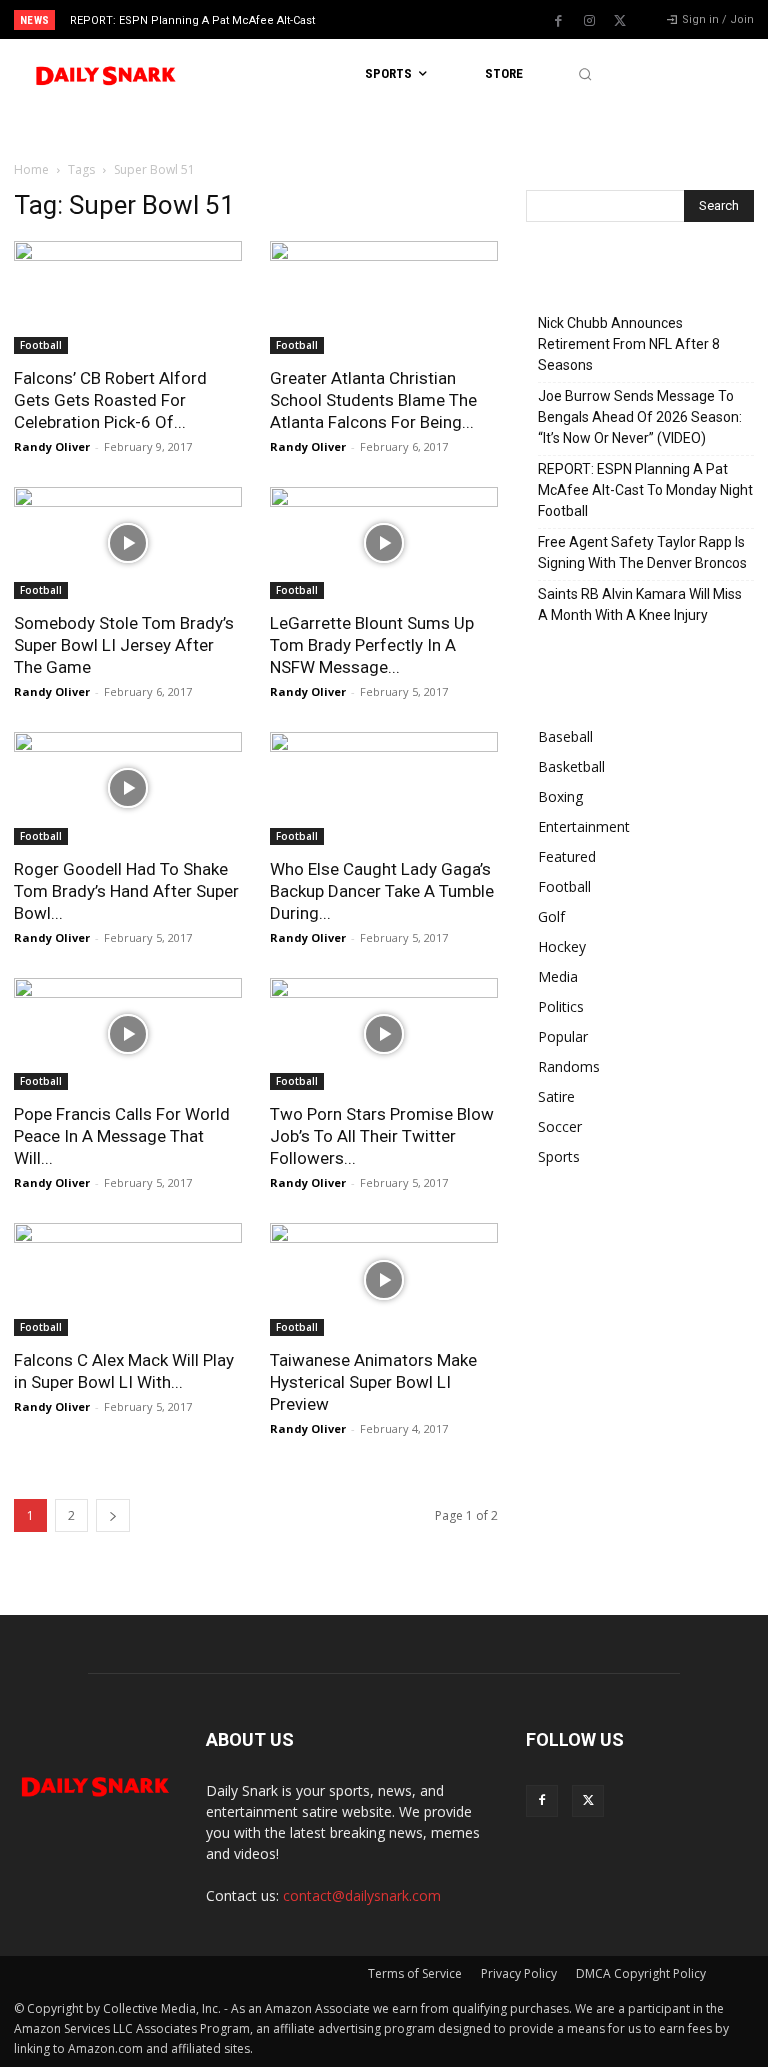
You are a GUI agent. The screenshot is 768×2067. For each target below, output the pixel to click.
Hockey (562, 946)
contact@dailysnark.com (362, 1895)
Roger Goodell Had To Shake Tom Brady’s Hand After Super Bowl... (126, 891)
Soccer (560, 1126)
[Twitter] (620, 21)
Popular (563, 1036)
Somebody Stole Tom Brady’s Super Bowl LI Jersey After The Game (124, 645)
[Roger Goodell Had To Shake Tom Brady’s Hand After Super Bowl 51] (128, 788)
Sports (559, 1156)
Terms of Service (415, 1973)
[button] (584, 74)
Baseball (565, 736)
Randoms (569, 1066)
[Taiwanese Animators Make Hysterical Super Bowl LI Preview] (384, 1279)
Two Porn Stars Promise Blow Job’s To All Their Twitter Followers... (382, 1136)
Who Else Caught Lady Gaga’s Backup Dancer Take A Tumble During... (382, 891)
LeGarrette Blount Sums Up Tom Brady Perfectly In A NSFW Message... (372, 645)
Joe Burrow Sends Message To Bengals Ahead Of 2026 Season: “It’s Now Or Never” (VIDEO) (640, 417)
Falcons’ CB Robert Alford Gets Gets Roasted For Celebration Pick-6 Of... (110, 400)
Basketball (571, 766)
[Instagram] (589, 21)
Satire (556, 1096)
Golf (551, 916)
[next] (421, 19)
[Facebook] (558, 21)
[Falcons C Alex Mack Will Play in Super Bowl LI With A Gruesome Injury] (128, 1279)
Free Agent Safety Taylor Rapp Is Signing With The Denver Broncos (642, 552)
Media (558, 976)
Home (31, 169)
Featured (567, 856)
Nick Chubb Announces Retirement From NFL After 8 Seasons (629, 344)
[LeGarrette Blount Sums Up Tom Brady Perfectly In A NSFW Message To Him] (384, 543)
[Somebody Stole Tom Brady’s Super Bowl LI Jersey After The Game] (128, 543)
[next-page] (113, 1515)
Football (41, 345)
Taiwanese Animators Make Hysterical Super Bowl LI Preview (373, 1382)
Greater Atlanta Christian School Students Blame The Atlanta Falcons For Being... (373, 400)
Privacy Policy (519, 1973)
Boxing (560, 796)
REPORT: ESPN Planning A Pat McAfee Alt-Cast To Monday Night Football (645, 490)
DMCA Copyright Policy (641, 1973)
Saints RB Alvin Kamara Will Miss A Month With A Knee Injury (640, 604)
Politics (561, 1006)
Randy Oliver (52, 446)
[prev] (389, 19)
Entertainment (584, 826)
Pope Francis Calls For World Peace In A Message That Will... (122, 1136)
